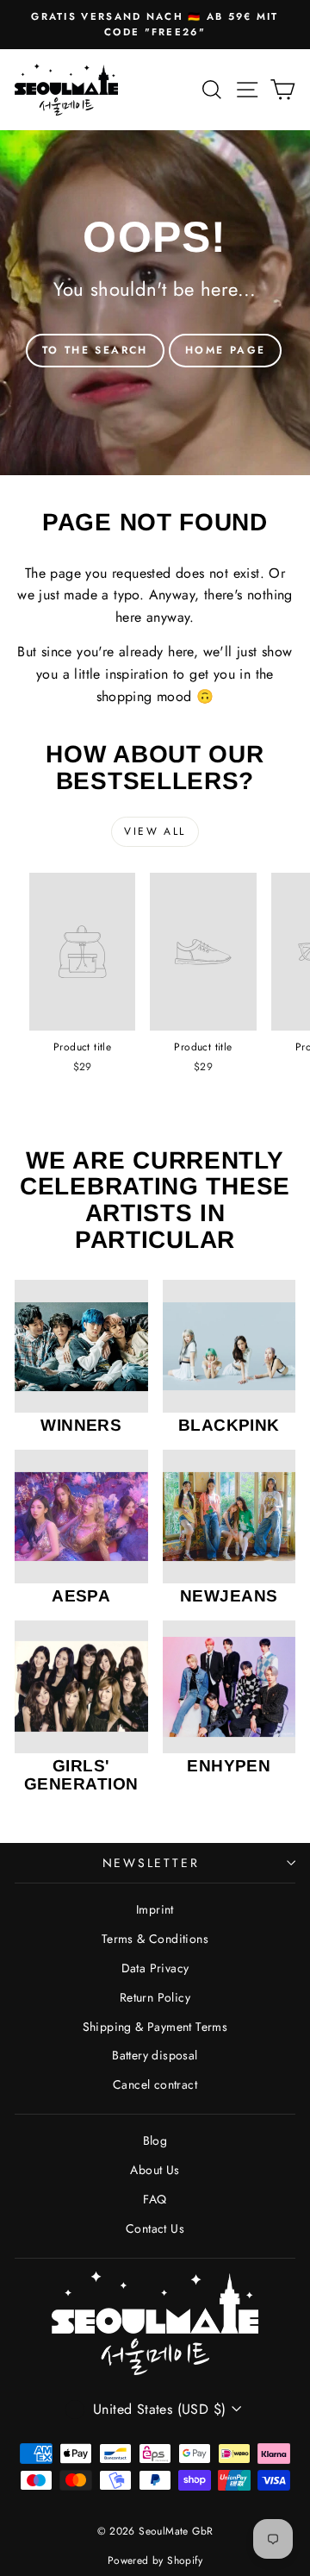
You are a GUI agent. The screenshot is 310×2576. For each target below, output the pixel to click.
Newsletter (151, 1863)
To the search (95, 350)
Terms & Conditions (155, 1939)
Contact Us (155, 2228)
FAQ (155, 2199)
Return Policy (155, 1997)
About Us (155, 2170)
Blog (155, 2140)
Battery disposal (155, 2055)
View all (155, 831)
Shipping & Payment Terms (155, 2027)
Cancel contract (155, 2084)
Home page (226, 350)
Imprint (155, 1909)
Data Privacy (155, 1968)
